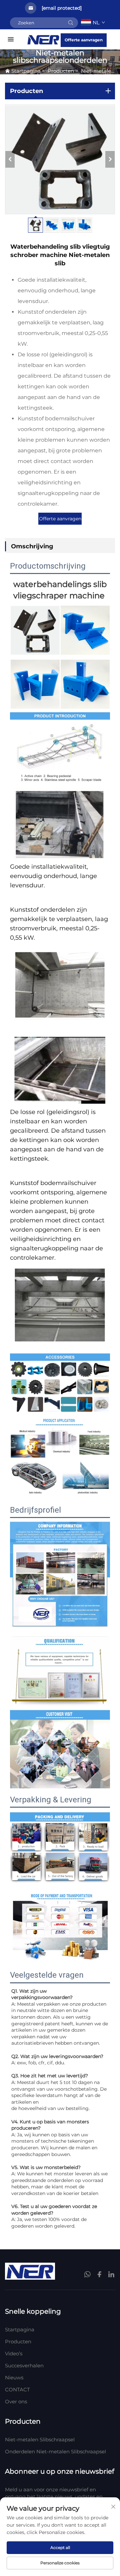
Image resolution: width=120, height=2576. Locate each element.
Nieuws (14, 2377)
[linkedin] (111, 2274)
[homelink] (43, 39)
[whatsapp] (88, 2275)
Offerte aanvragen (84, 40)
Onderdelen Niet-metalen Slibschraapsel (55, 2451)
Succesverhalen (24, 2365)
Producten (61, 71)
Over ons (16, 2401)
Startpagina (26, 71)
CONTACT (17, 2389)
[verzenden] (71, 23)
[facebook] (99, 2274)
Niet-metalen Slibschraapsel (40, 2439)
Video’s (14, 2353)
